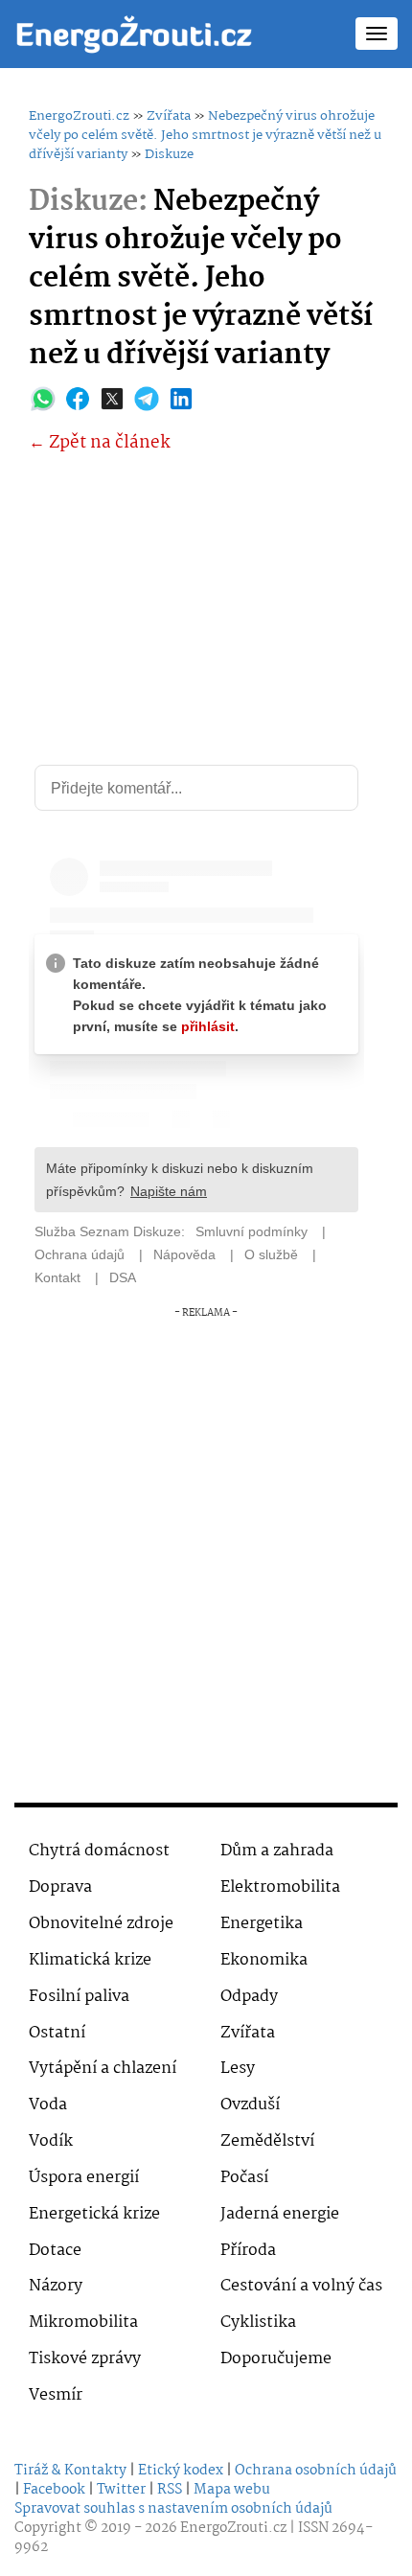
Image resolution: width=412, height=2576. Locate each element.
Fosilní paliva (79, 1997)
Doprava (60, 1887)
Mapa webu (232, 2490)
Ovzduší (250, 2105)
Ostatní (57, 2033)
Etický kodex (181, 2471)
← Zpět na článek (100, 443)
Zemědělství (267, 2141)
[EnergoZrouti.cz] (134, 34)
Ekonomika (264, 1960)
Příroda (248, 2251)
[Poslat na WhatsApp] (43, 399)
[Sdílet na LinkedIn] (181, 399)
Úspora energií (84, 2178)
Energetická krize (94, 2214)
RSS (170, 2490)
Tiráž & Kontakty (70, 2471)
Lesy (238, 2069)
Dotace (55, 2251)
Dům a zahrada (277, 1851)
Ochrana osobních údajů (316, 2471)
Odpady (249, 1997)
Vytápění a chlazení (103, 2069)
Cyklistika (258, 2323)
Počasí (244, 2178)
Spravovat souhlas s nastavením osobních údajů (173, 2509)
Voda (48, 2105)
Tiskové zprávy (85, 2359)
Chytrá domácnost (99, 1851)
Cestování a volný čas (301, 2286)
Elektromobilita (280, 1887)
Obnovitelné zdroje (101, 1924)
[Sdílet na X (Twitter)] (112, 399)
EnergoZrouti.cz (79, 116)
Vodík (51, 2141)
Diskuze (169, 154)
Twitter (121, 2490)
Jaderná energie (280, 2214)
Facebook (54, 2490)
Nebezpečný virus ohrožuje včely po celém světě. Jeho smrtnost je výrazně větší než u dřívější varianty (205, 135)
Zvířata (169, 116)
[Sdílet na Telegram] (147, 399)
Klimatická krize (90, 1960)
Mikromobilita (83, 2323)
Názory (56, 2286)
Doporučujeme (276, 2359)
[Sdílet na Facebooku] (78, 399)
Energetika (262, 1924)
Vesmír (56, 2395)
